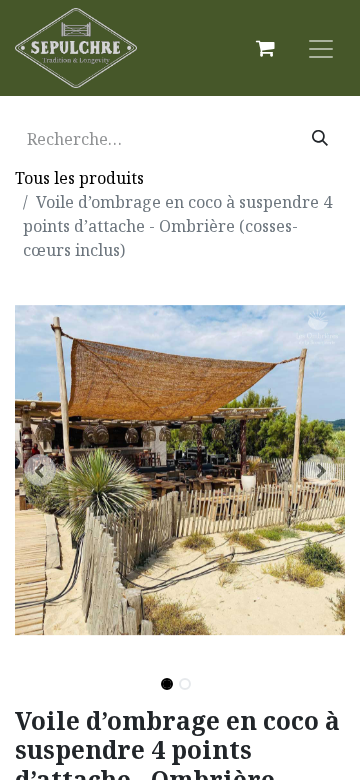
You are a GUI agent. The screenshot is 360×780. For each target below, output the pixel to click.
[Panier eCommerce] (265, 48)
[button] (40, 470)
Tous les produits (79, 178)
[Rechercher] (320, 139)
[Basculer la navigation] (321, 48)
